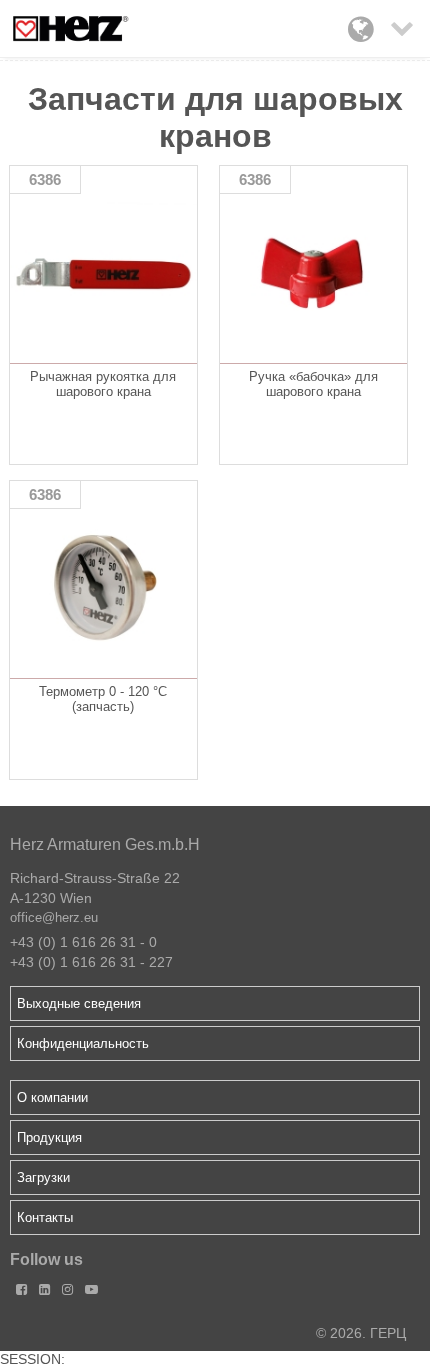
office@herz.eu (54, 917)
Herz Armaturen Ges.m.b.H (105, 844)
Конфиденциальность (83, 1043)
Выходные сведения (79, 1003)
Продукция (49, 1137)
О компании (52, 1097)
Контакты (45, 1217)
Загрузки (43, 1177)
